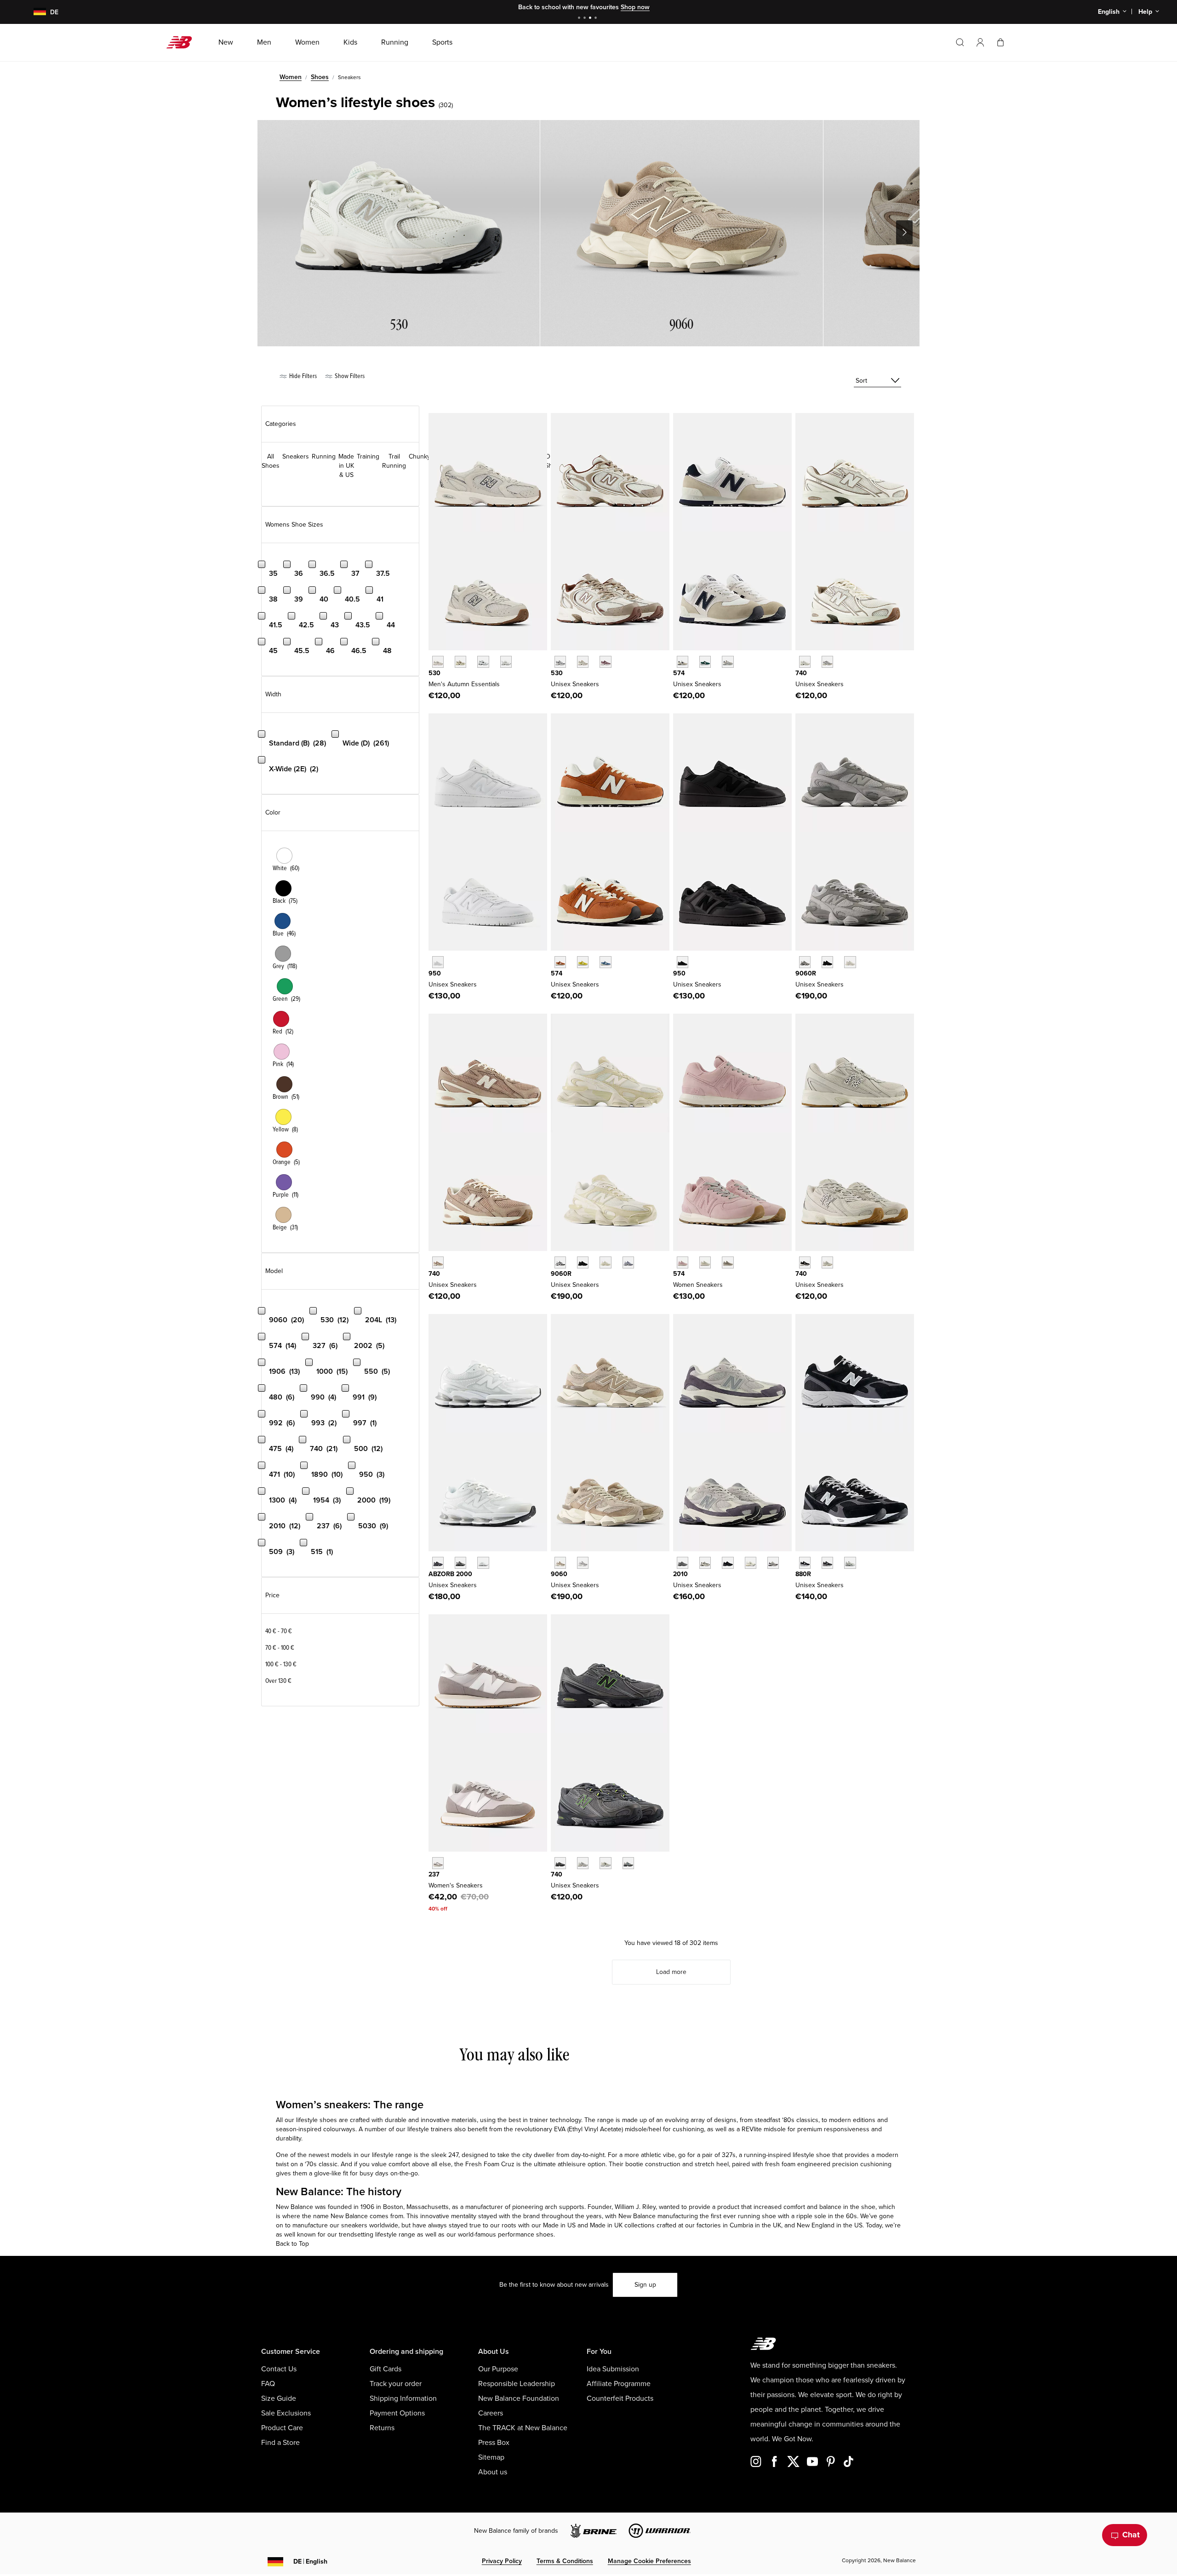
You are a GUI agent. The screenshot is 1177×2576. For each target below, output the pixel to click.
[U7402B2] (805, 1262)
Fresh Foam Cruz (490, 2164)
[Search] (960, 42)
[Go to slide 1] (580, 19)
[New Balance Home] (183, 42)
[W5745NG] (705, 1262)
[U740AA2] (827, 662)
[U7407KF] (827, 1262)
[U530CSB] (506, 662)
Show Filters (349, 376)
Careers (491, 2413)
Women (291, 77)
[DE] (34, 12)
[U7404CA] (560, 1863)
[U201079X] (751, 1563)
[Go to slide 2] (586, 19)
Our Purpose (498, 2369)
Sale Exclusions (286, 2413)
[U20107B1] (728, 1563)
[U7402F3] (583, 1863)
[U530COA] (605, 662)
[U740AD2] (805, 662)
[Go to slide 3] (591, 19)
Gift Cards (386, 2369)
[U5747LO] (605, 962)
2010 (680, 1574)
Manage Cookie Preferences (649, 2561)
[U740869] (628, 1863)
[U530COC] (560, 662)
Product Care (282, 2428)
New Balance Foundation (519, 2398)
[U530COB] (583, 662)
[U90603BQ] (583, 1262)
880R (803, 1574)
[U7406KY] (605, 1863)
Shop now (635, 7)
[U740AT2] (438, 1262)
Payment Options (397, 2413)
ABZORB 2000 (450, 1574)
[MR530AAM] (438, 662)
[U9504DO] (438, 962)
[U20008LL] (438, 1563)
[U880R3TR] (827, 1563)
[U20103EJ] (683, 1563)
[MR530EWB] (483, 662)
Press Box (494, 2443)
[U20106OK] (705, 1563)
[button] (980, 42)
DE (310, 2562)
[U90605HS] (628, 1262)
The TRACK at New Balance (523, 2428)
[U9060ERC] (560, 1563)
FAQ (268, 2384)
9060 (559, 1574)
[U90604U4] (827, 962)
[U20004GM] (483, 1563)
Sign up (645, 2285)
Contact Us (279, 2369)
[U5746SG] (683, 662)
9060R (806, 973)
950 (435, 973)
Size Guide (279, 2398)
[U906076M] (560, 1262)
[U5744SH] (583, 962)
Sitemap (491, 2457)
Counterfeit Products (620, 2398)
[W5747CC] (683, 1262)
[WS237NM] (438, 1863)
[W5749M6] (728, 1262)
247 (453, 2155)
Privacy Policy (502, 2561)
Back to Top (292, 2244)
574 (679, 673)
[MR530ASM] (460, 662)
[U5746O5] (728, 662)
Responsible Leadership (517, 2384)
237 (434, 1874)
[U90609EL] (805, 962)
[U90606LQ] (850, 962)
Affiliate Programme (619, 2384)
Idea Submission (613, 2369)
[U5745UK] (560, 962)
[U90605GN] (605, 1262)
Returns (382, 2428)
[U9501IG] (683, 962)
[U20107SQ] (773, 1563)
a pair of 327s (716, 2155)
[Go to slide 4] (597, 19)
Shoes (320, 77)
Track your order (396, 2384)
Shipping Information (403, 2398)
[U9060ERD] (583, 1563)
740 (801, 673)
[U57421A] (705, 662)
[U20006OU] (460, 1563)
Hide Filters (302, 376)
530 (434, 673)
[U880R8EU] (805, 1563)
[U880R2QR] (850, 1563)
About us (493, 2472)
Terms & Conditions (565, 2561)
